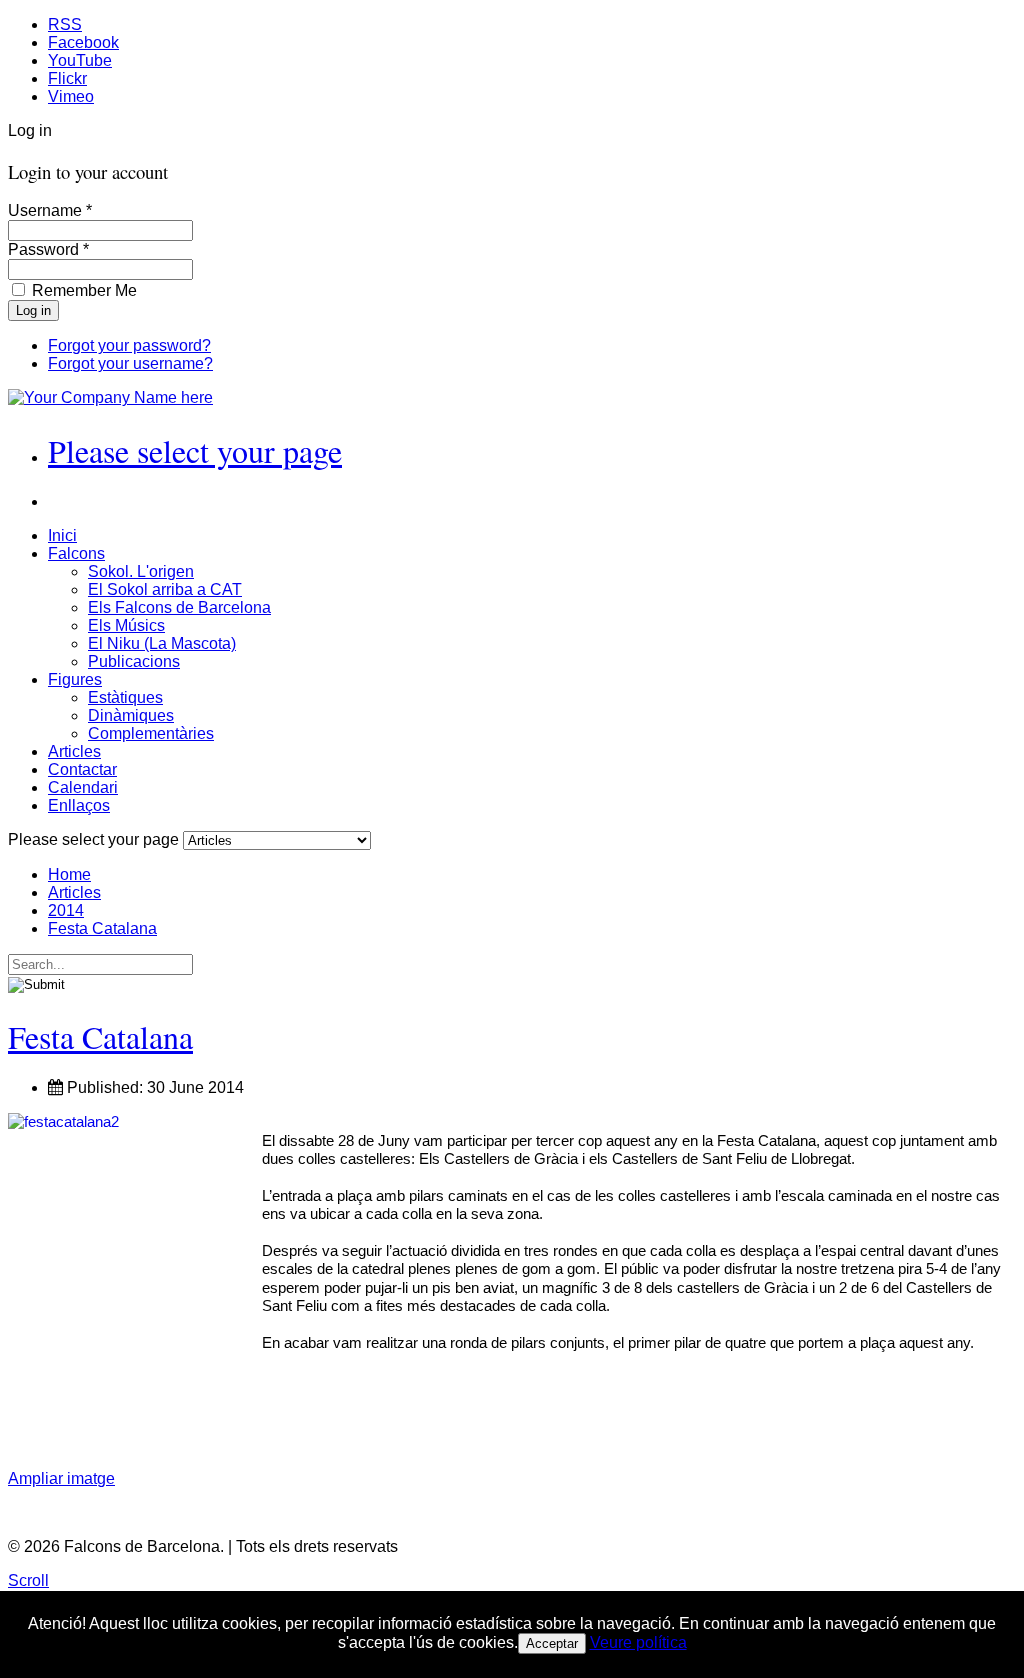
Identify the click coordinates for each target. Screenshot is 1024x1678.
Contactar (82, 769)
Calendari (83, 787)
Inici (62, 535)
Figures (75, 679)
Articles (74, 751)
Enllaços (79, 805)
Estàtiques (125, 697)
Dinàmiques (131, 715)
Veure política (638, 1642)
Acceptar (552, 1643)
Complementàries (151, 733)
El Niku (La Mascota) (162, 643)
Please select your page (195, 450)
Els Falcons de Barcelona (179, 607)
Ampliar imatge (61, 1478)
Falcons (76, 553)
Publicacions (134, 661)
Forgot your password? (129, 345)
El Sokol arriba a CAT (165, 589)
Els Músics (126, 625)
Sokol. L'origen (141, 571)
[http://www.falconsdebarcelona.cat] (110, 397)
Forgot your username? (130, 363)
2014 (66, 910)
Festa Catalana (102, 928)
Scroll (28, 1580)
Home (69, 874)
